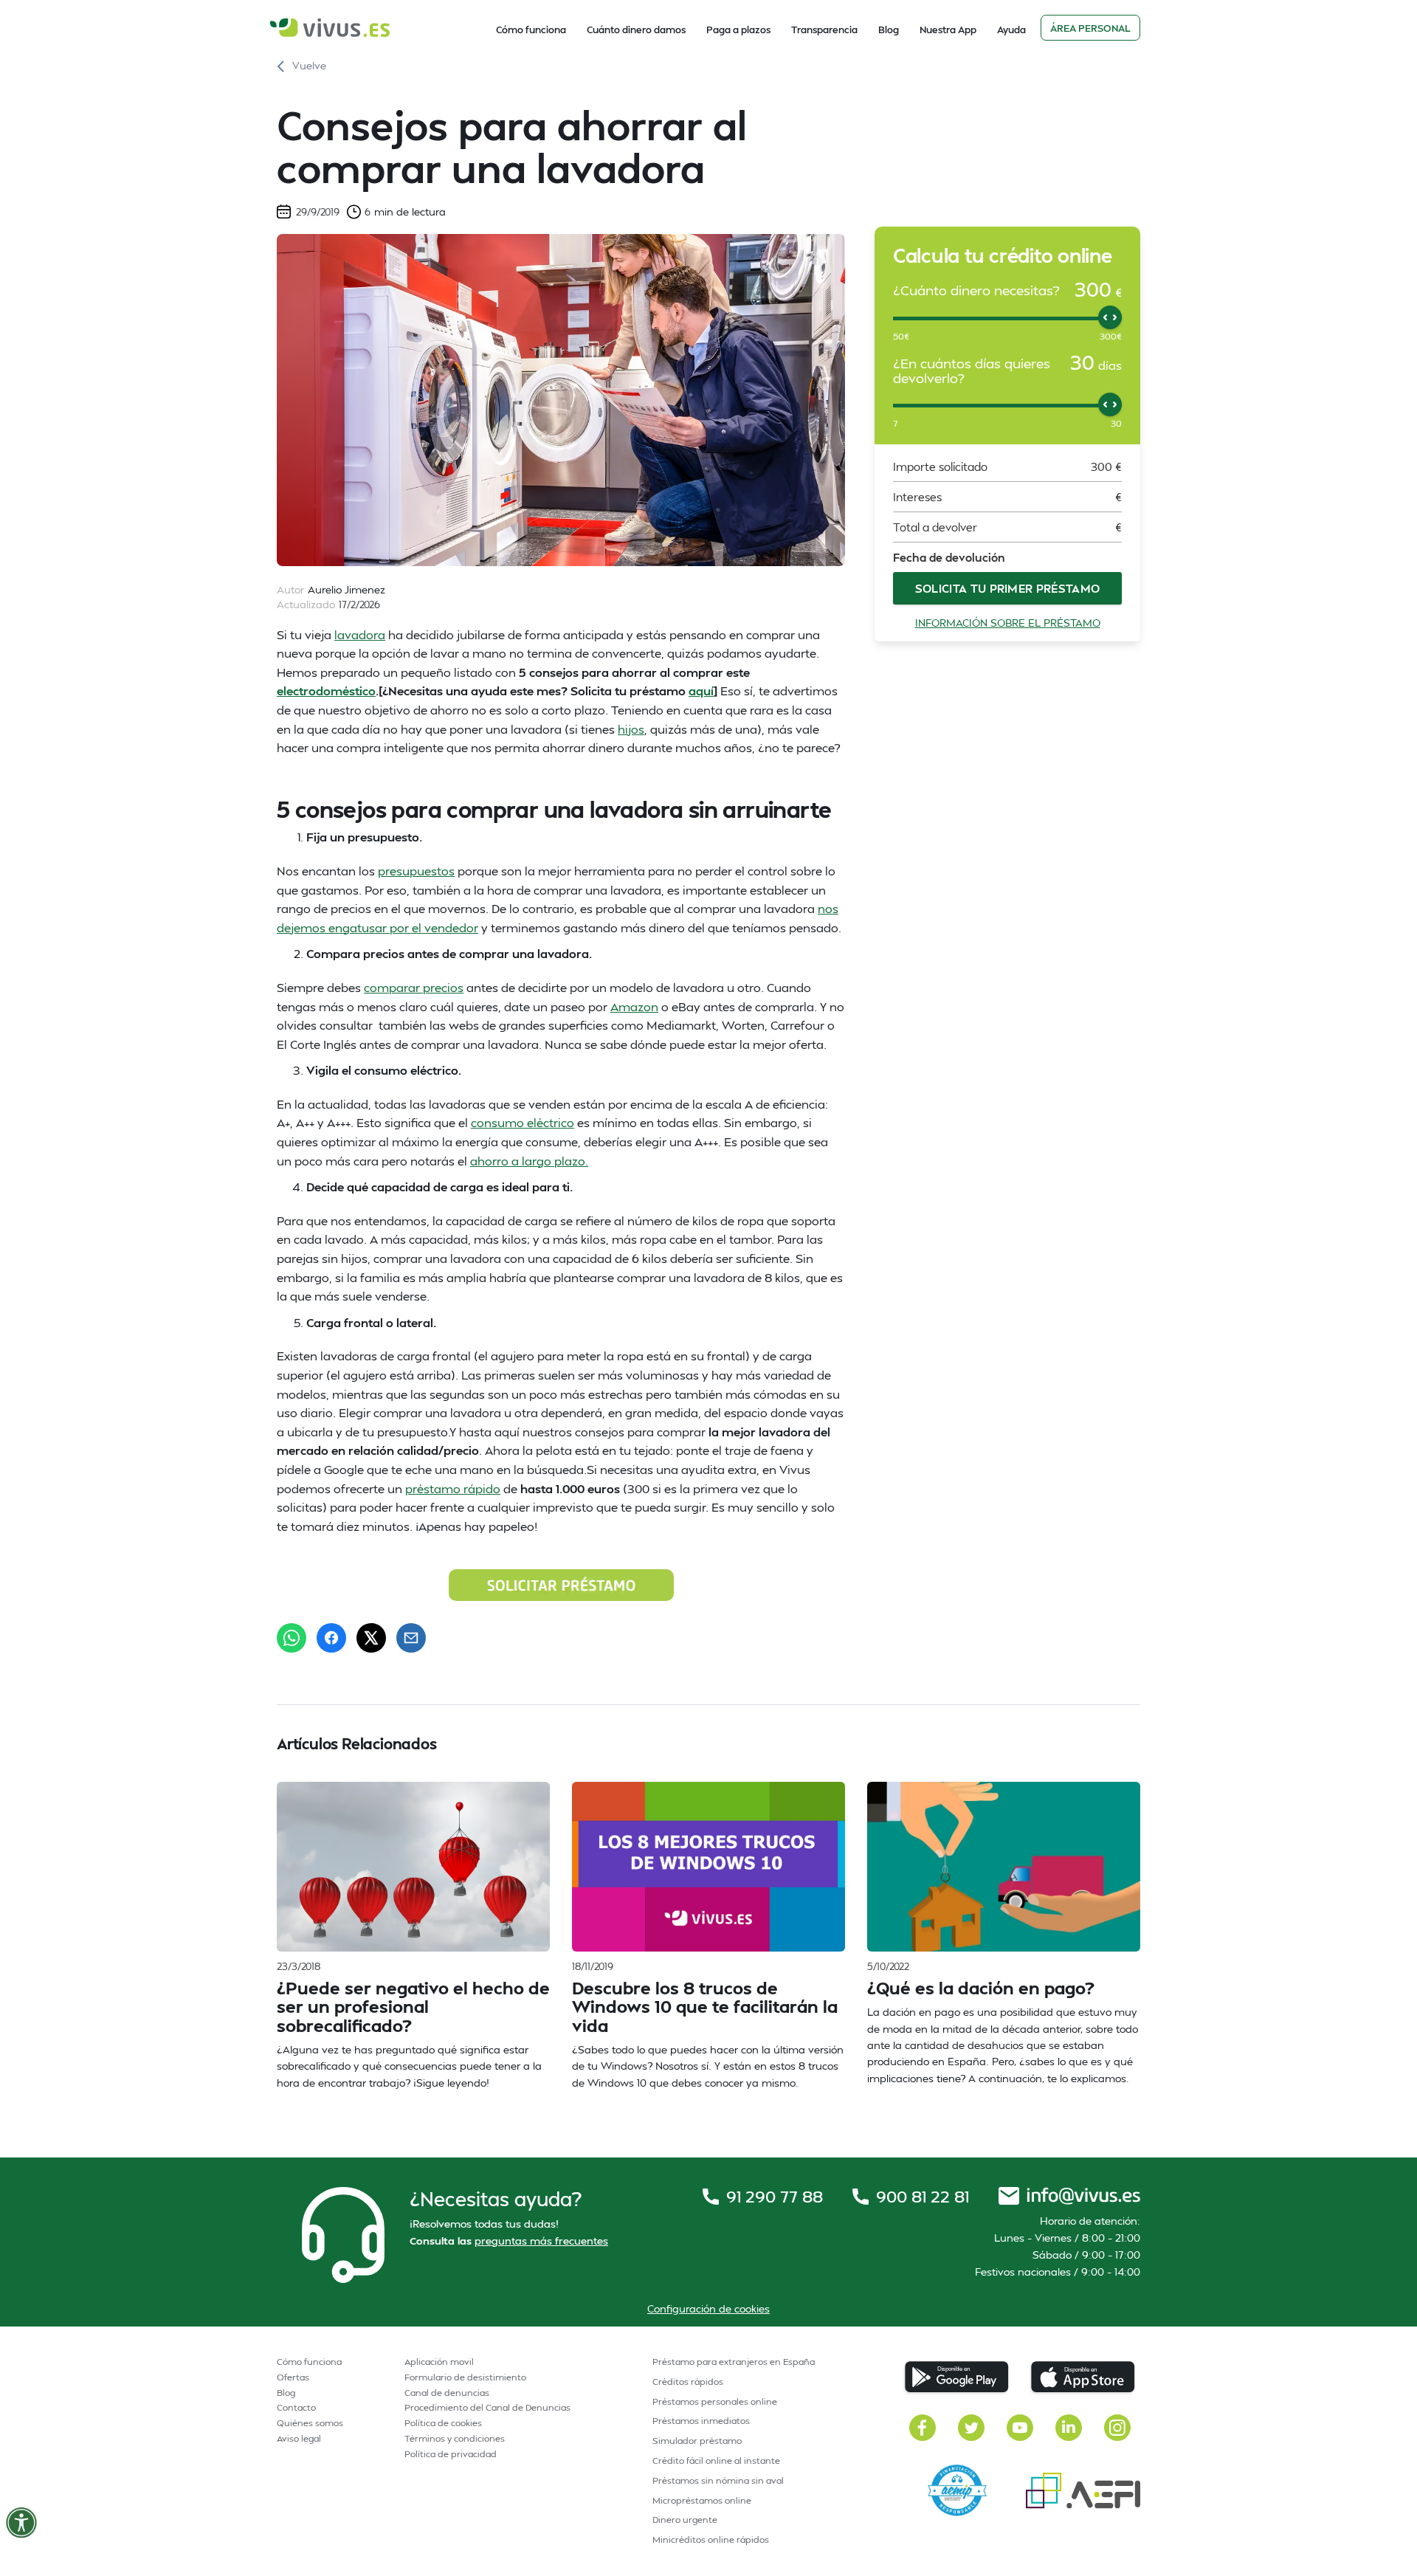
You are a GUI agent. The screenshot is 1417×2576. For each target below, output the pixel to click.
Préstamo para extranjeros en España (734, 2362)
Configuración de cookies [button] (708, 2308)
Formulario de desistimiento (465, 2377)
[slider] (1110, 317)
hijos (631, 729)
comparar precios (414, 987)
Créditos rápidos (688, 2382)
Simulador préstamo (697, 2441)
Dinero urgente (685, 2520)
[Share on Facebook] (331, 1638)
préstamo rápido (453, 1488)
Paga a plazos (738, 30)
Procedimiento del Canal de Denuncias (487, 2407)
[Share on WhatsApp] (292, 1638)
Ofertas (293, 2377)
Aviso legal (299, 2438)
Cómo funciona (531, 30)
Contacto (296, 2407)
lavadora (360, 634)
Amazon (634, 1006)
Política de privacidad (451, 2454)
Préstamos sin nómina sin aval (718, 2480)
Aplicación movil (439, 2362)
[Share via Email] (411, 1638)
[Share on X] (371, 1638)
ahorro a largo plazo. (529, 1161)
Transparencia (824, 30)
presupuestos (416, 871)
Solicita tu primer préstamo (1008, 588)
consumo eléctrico (523, 1122)
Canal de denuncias (447, 2393)
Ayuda (1011, 30)
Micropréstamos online (702, 2500)
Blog (889, 30)
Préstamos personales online (715, 2401)
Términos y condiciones (455, 2438)
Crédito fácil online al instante (716, 2460)
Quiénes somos (310, 2423)
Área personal (1090, 28)
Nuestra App (948, 30)
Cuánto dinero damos (636, 30)
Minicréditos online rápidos (711, 2539)
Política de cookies (443, 2423)
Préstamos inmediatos (701, 2421)
